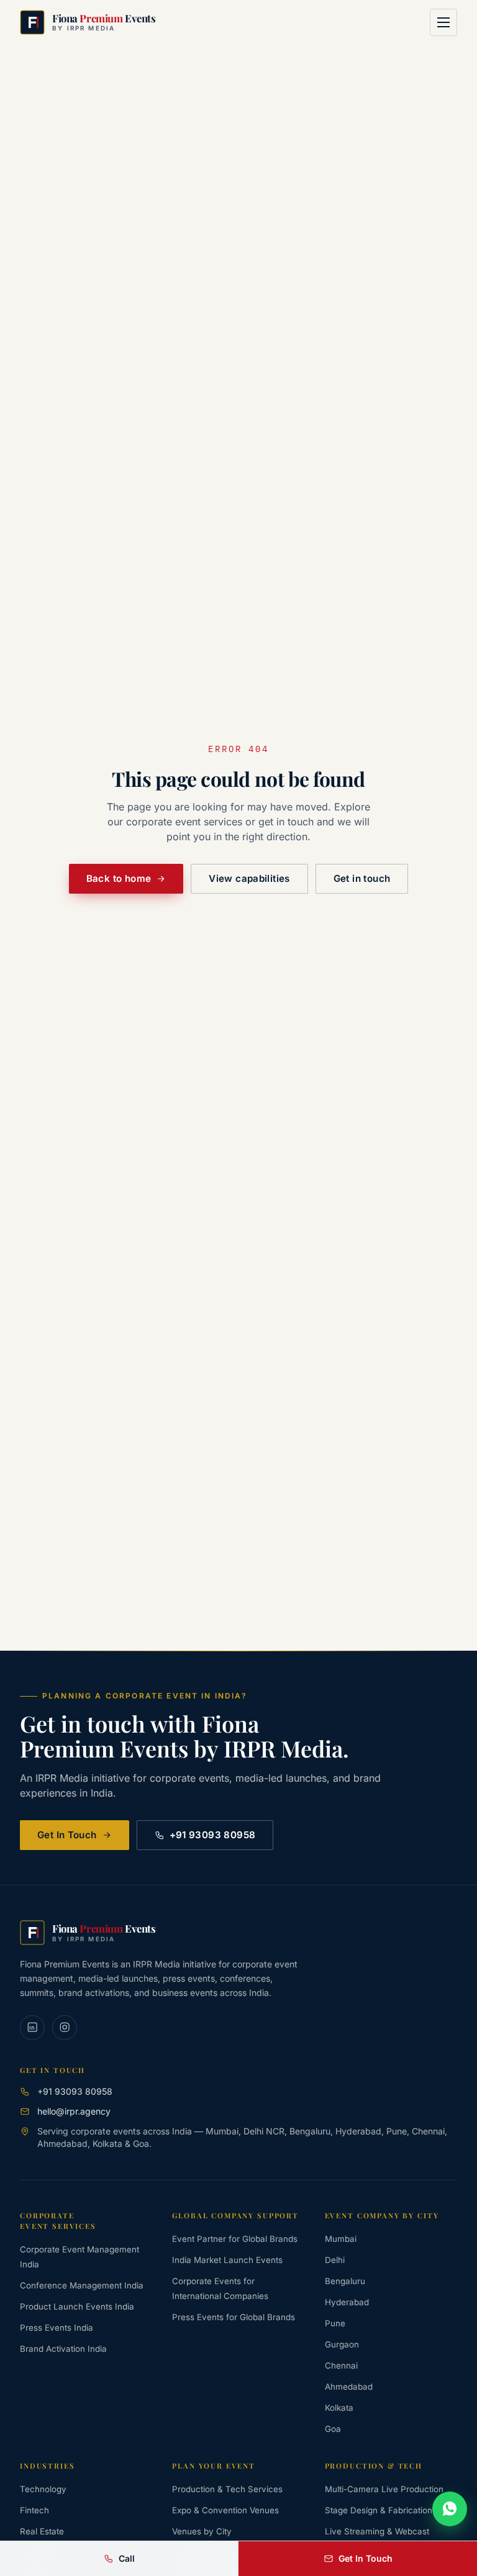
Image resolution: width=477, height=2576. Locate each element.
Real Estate (42, 2531)
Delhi (335, 2260)
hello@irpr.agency (74, 2111)
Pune (335, 2323)
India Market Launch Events (227, 2260)
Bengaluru (345, 2281)
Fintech (34, 2510)
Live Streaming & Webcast (377, 2531)
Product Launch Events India (77, 2306)
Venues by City (202, 2531)
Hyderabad (347, 2302)
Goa (333, 2429)
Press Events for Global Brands (234, 2317)
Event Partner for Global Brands (235, 2239)
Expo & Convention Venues (225, 2510)
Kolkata (339, 2408)
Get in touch (362, 878)
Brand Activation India (63, 2349)
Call (127, 2558)
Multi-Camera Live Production (384, 2489)
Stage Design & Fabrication (379, 2510)
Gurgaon (342, 2344)
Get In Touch (67, 1835)
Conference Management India (82, 2285)
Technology (43, 2489)
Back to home (119, 878)
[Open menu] (443, 22)
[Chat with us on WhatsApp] (450, 2509)
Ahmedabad (349, 2387)
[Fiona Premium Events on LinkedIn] (32, 2028)
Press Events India (57, 2328)
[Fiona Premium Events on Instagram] (65, 2028)
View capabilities (249, 878)
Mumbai (341, 2239)
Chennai (341, 2365)
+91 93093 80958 (213, 1835)
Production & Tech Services (227, 2489)
